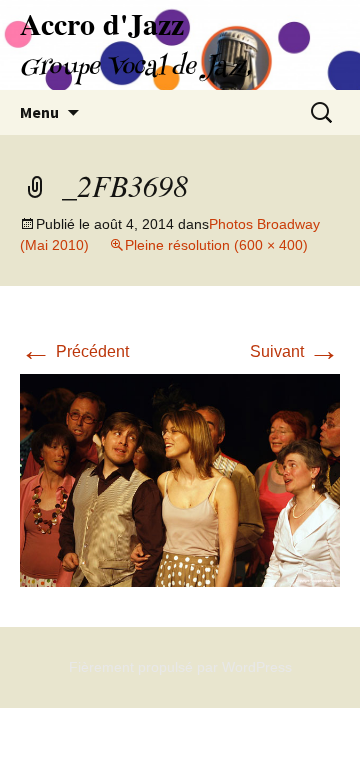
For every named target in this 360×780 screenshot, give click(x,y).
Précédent (74, 351)
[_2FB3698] (180, 479)
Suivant (295, 351)
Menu (39, 112)
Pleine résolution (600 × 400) (216, 245)
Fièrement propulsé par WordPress (180, 667)
